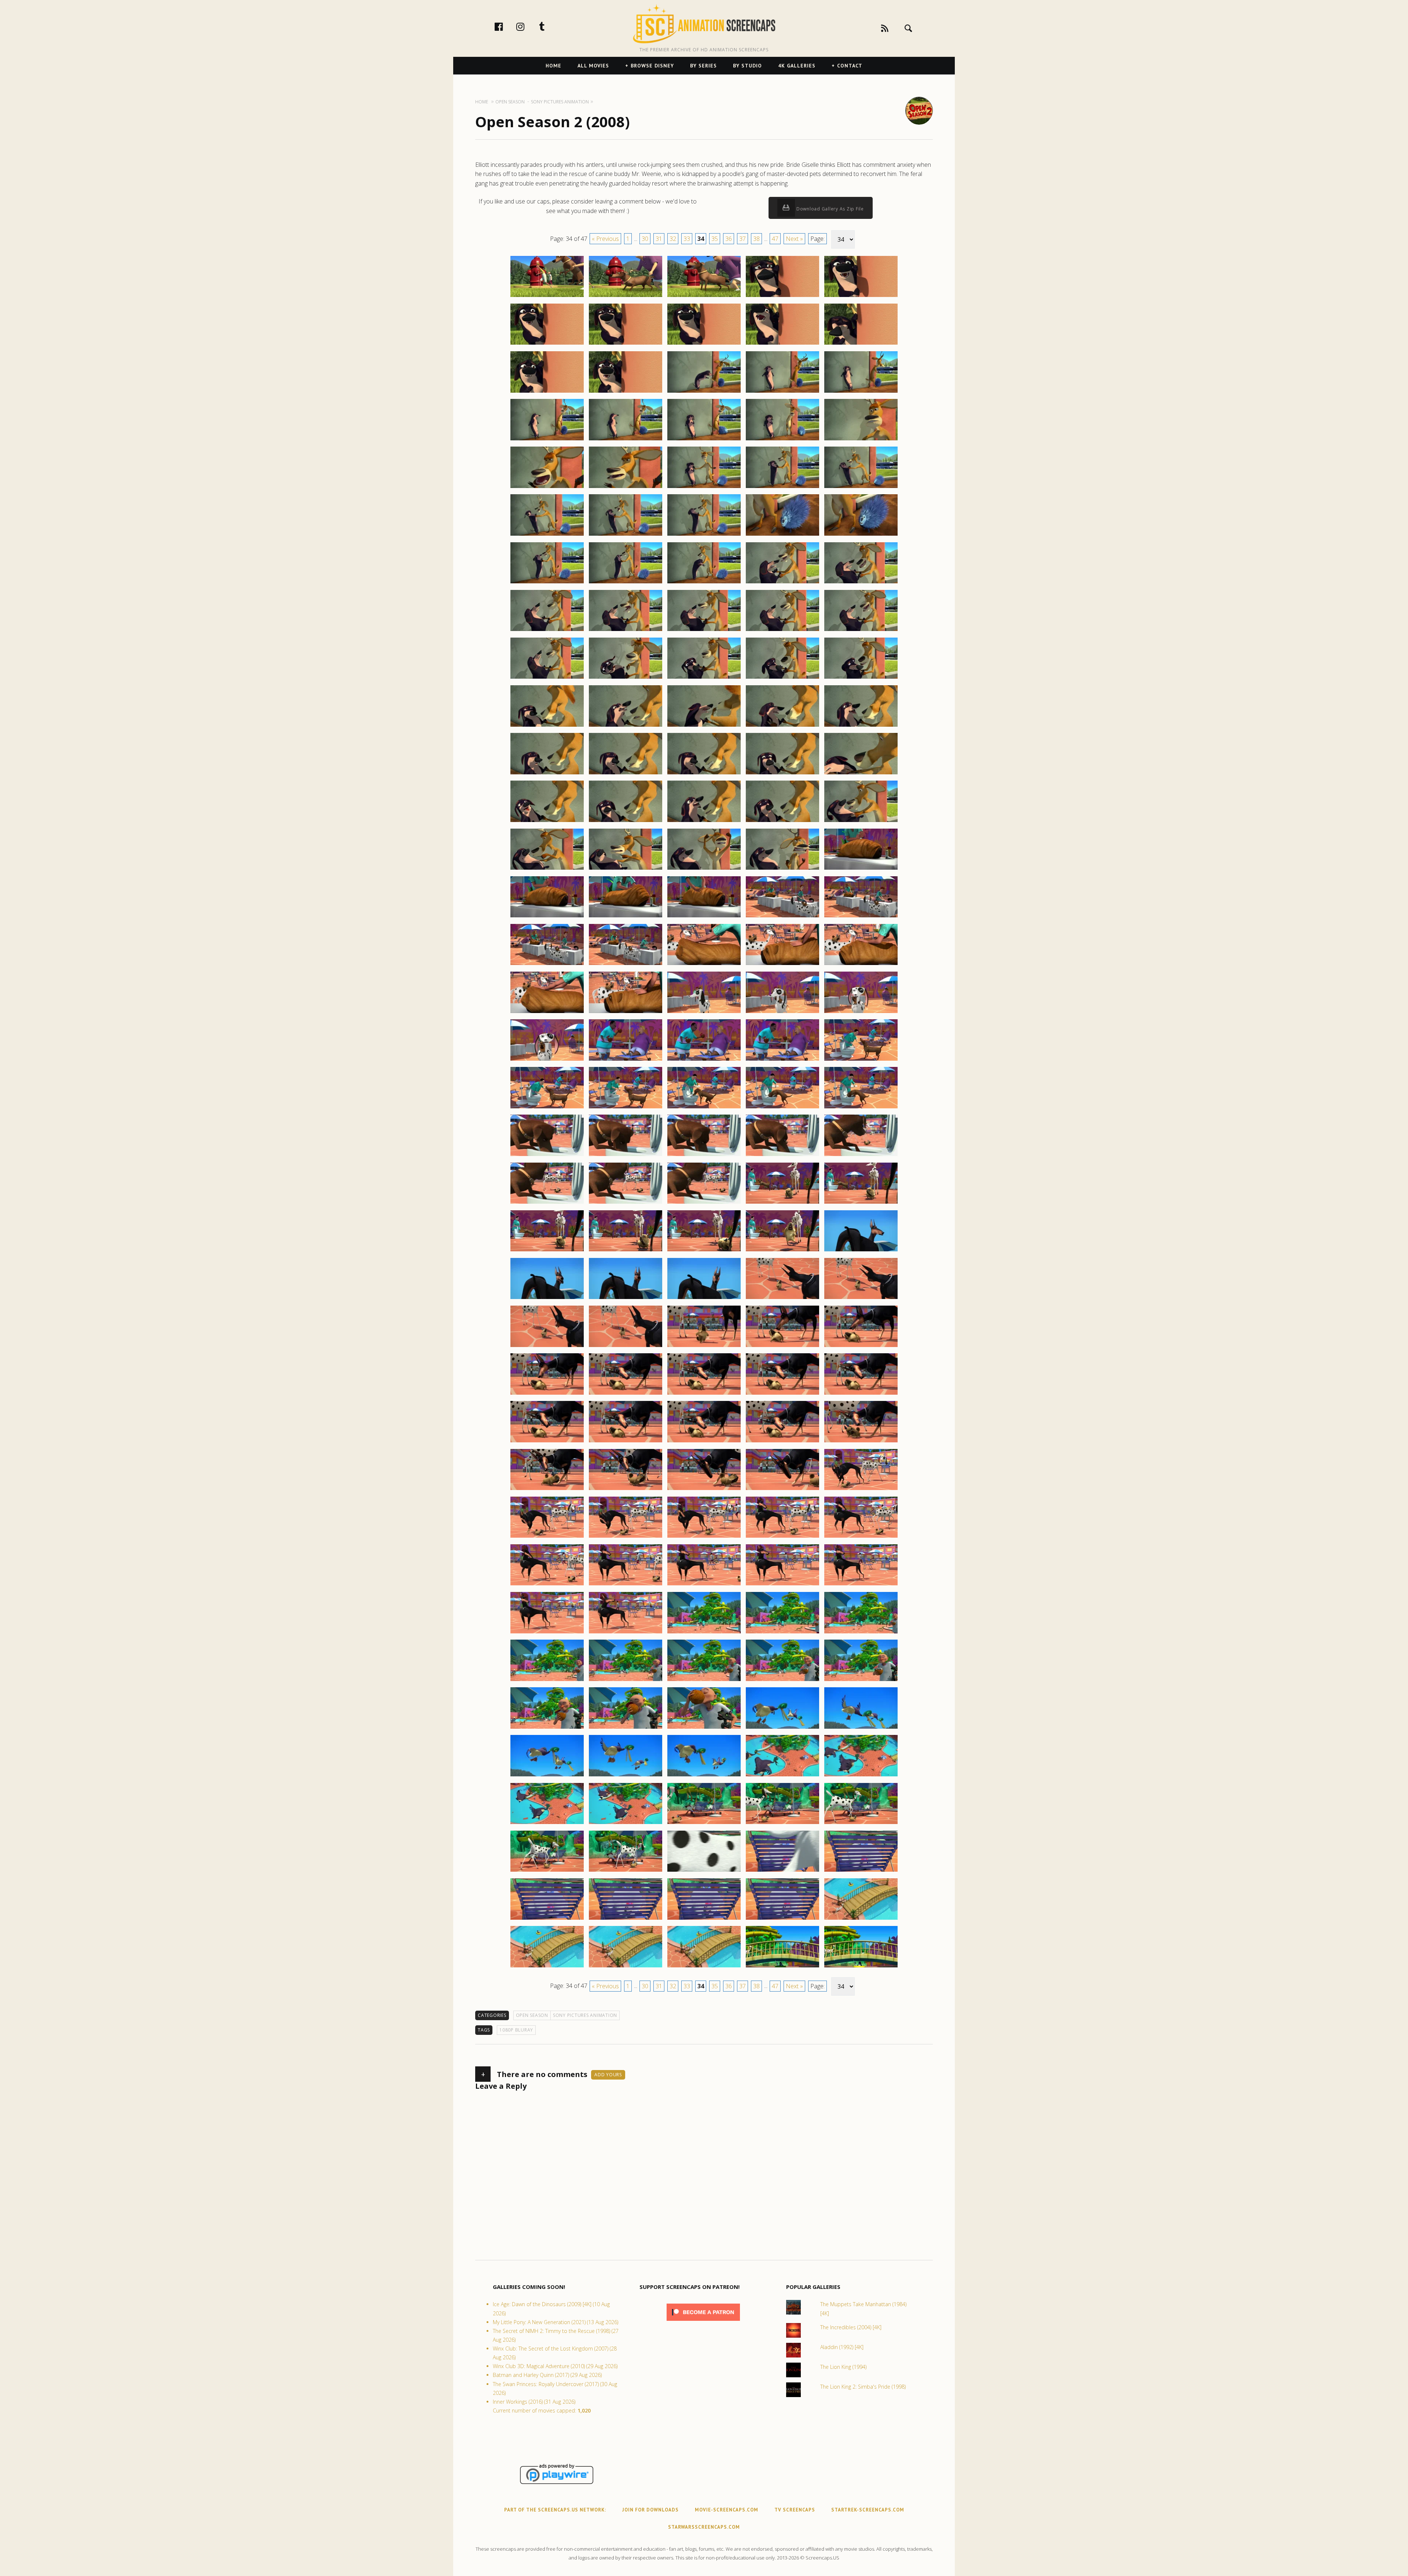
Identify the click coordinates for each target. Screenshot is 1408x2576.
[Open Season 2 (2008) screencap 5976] (547, 631)
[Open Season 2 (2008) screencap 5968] (704, 535)
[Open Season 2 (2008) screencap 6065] (861, 1442)
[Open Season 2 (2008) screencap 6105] (861, 1824)
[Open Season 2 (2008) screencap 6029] (782, 1108)
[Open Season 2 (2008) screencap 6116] (547, 1967)
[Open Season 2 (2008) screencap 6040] (861, 1203)
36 (729, 239)
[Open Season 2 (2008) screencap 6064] (782, 1442)
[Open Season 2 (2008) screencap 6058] (704, 1394)
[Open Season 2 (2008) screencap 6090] (861, 1681)
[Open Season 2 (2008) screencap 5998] (704, 822)
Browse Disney (652, 66)
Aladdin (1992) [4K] (842, 2347)
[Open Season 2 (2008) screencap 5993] (704, 774)
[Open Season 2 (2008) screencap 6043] (704, 1251)
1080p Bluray (516, 2030)
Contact (850, 66)
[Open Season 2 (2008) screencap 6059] (782, 1394)
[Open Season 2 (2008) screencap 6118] (704, 1967)
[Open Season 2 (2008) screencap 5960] (861, 440)
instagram (528, 26)
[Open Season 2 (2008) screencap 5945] (861, 297)
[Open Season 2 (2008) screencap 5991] (547, 774)
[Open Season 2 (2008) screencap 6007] (626, 917)
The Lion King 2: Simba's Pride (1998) (863, 2387)
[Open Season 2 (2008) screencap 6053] (704, 1347)
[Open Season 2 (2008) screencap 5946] (547, 344)
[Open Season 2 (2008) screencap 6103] (704, 1824)
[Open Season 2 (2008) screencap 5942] (626, 297)
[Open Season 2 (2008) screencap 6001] (547, 869)
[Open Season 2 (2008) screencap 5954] (782, 392)
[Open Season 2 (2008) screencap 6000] (861, 822)
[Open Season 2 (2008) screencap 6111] (547, 1919)
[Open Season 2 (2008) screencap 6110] (861, 1871)
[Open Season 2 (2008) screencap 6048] (704, 1299)
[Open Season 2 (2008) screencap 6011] (547, 965)
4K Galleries (797, 66)
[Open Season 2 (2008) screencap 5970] (861, 535)
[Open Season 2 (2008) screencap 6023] (704, 1060)
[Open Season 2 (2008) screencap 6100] (861, 1776)
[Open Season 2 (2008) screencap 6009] (782, 917)
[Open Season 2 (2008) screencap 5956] (547, 440)
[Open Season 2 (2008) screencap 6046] (547, 1299)
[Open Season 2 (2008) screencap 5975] (861, 583)
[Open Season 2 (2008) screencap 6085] (861, 1633)
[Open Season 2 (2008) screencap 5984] (782, 678)
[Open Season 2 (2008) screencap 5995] (861, 774)
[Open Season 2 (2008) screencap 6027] (626, 1108)
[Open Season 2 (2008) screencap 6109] (782, 1871)
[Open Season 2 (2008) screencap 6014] (782, 965)
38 (756, 239)
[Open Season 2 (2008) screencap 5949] (782, 344)
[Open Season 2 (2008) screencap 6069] (782, 1490)
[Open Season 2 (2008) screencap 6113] (704, 1919)
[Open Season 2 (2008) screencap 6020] (861, 1013)
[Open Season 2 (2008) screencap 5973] (704, 583)
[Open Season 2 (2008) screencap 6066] (547, 1490)
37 (742, 239)
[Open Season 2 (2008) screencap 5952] (626, 392)
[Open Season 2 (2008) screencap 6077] (626, 1585)
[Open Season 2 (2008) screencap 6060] (861, 1394)
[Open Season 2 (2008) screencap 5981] (547, 678)
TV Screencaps (795, 2510)
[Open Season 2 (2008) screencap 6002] (626, 869)
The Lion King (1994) (843, 2367)
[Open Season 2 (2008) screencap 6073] (704, 1537)
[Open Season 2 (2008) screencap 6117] (626, 1967)
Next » (794, 239)
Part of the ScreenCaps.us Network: (555, 2510)
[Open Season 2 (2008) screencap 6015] (861, 965)
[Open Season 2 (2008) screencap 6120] (861, 1967)
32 (673, 239)
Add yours (608, 2075)
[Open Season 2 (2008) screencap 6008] (704, 917)
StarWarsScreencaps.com (704, 2527)
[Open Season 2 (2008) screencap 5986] (547, 726)
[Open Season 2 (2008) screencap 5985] (861, 678)
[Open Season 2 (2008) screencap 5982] (626, 678)
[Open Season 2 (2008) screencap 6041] (547, 1251)
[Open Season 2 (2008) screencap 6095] (861, 1728)
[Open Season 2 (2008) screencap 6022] (626, 1060)
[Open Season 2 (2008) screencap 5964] (782, 488)
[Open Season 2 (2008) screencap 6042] (626, 1251)
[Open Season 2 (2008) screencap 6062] (626, 1442)
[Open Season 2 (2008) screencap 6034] (782, 1156)
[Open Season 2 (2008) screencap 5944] (782, 297)
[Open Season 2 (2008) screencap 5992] (626, 774)
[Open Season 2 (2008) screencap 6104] (782, 1824)
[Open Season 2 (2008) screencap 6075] (861, 1537)
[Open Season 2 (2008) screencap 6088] (704, 1681)
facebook (506, 26)
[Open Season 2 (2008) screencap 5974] (782, 583)
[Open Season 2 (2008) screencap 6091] (547, 1728)
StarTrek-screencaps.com (868, 2510)
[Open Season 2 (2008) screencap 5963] (704, 488)
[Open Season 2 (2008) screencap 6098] (704, 1776)
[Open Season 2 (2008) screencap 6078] (704, 1585)
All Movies (593, 66)
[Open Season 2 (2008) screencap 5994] (782, 774)
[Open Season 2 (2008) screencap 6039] (782, 1203)
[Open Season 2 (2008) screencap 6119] (782, 1967)
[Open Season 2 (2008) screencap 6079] (782, 1585)
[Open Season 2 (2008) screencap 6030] (861, 1108)
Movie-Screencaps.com (727, 2510)
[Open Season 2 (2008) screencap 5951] (547, 392)
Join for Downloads (650, 2510)
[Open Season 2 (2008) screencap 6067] (626, 1490)
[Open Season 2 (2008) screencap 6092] (626, 1728)
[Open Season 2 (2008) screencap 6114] (782, 1919)
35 (715, 239)
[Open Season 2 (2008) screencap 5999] (782, 822)
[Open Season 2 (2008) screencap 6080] (861, 1585)
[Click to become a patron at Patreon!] (703, 2322)
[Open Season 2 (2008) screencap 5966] (547, 535)
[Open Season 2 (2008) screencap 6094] (782, 1728)
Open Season (532, 2015)
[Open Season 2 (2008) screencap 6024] (782, 1060)
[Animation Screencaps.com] (704, 24)
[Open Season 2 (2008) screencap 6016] (547, 1013)
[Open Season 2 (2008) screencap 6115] (861, 1919)
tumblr (550, 26)
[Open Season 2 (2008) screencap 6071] (547, 1537)
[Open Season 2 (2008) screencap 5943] (704, 297)
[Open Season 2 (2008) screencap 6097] (626, 1776)
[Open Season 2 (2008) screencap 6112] (626, 1919)
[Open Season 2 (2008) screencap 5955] (861, 392)
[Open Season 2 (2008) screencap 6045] (861, 1251)
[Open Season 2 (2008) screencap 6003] (704, 869)
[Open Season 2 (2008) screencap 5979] (782, 631)
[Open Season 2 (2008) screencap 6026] (547, 1108)
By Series (703, 66)
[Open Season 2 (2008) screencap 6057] (626, 1394)
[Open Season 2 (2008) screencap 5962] (626, 488)
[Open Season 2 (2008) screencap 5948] (704, 344)
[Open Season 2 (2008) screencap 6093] (704, 1728)
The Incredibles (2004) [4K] (851, 2327)
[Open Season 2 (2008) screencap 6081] (547, 1633)
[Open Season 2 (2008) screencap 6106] (547, 1871)
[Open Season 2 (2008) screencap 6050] (861, 1299)
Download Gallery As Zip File (829, 209)
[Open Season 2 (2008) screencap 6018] (704, 1013)
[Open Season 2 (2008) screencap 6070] (861, 1490)
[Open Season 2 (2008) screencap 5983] (704, 678)
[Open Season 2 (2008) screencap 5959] (782, 440)
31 (659, 239)
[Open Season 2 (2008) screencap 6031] (547, 1156)
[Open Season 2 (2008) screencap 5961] (547, 488)
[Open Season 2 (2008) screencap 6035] (861, 1156)
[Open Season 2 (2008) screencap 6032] (626, 1156)
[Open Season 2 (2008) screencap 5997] (626, 822)
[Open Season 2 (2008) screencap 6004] (782, 869)
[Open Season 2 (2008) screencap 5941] (547, 297)
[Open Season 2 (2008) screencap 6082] (626, 1633)
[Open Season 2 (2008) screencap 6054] (782, 1347)
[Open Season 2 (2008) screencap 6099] (782, 1776)
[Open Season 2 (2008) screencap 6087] (626, 1681)
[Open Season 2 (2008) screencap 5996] (547, 822)
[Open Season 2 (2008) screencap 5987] (626, 726)
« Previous (605, 239)
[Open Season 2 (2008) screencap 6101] (547, 1824)
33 (687, 239)
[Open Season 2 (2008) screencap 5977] (626, 631)
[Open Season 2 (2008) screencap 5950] (861, 344)
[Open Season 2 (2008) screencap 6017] (626, 1013)
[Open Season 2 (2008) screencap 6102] (626, 1824)
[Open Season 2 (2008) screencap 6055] (861, 1347)
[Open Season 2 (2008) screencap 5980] (861, 631)
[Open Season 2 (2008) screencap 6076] (547, 1585)
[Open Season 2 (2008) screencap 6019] (782, 1013)
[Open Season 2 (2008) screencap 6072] (626, 1537)
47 (775, 239)
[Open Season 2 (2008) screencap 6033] (704, 1156)
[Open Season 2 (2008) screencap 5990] (861, 726)
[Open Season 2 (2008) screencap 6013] (704, 965)
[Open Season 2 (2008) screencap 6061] (547, 1442)
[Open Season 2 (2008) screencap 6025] (861, 1060)
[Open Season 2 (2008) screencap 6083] (704, 1633)
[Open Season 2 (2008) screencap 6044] (782, 1251)
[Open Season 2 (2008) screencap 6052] (626, 1347)
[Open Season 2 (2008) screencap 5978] (704, 631)
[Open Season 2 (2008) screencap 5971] (547, 583)
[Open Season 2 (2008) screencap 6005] (861, 869)
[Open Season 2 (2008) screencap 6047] (626, 1299)
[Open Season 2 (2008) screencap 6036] (547, 1203)
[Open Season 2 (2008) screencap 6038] (704, 1203)
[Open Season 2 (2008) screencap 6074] (782, 1537)
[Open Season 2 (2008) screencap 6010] (861, 917)
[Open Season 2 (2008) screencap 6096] (547, 1776)
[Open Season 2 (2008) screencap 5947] (626, 344)
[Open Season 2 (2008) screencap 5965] (861, 488)
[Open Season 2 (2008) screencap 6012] (626, 965)
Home (553, 66)
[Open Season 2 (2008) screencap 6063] (704, 1442)
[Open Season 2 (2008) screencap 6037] (626, 1203)
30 (645, 239)
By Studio (747, 66)
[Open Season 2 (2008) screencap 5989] (782, 726)
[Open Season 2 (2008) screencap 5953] (704, 392)
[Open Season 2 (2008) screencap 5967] (626, 535)
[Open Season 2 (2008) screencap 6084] (782, 1633)
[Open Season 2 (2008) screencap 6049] (782, 1299)
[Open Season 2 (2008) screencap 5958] (704, 440)
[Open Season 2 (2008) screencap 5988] (704, 726)
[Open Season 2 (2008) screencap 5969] (782, 535)
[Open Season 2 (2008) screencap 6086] (547, 1681)
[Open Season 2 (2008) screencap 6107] (626, 1871)
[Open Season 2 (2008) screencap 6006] (547, 917)
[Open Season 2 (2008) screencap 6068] (704, 1490)
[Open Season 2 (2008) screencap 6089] (782, 1681)
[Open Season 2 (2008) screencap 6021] (547, 1060)
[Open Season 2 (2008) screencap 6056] (547, 1394)
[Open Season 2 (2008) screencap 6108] (704, 1871)
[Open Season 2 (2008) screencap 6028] (704, 1108)
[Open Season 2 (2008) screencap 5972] (626, 583)
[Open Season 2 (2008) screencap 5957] (626, 440)
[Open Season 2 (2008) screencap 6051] (547, 1347)
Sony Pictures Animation (585, 2015)
